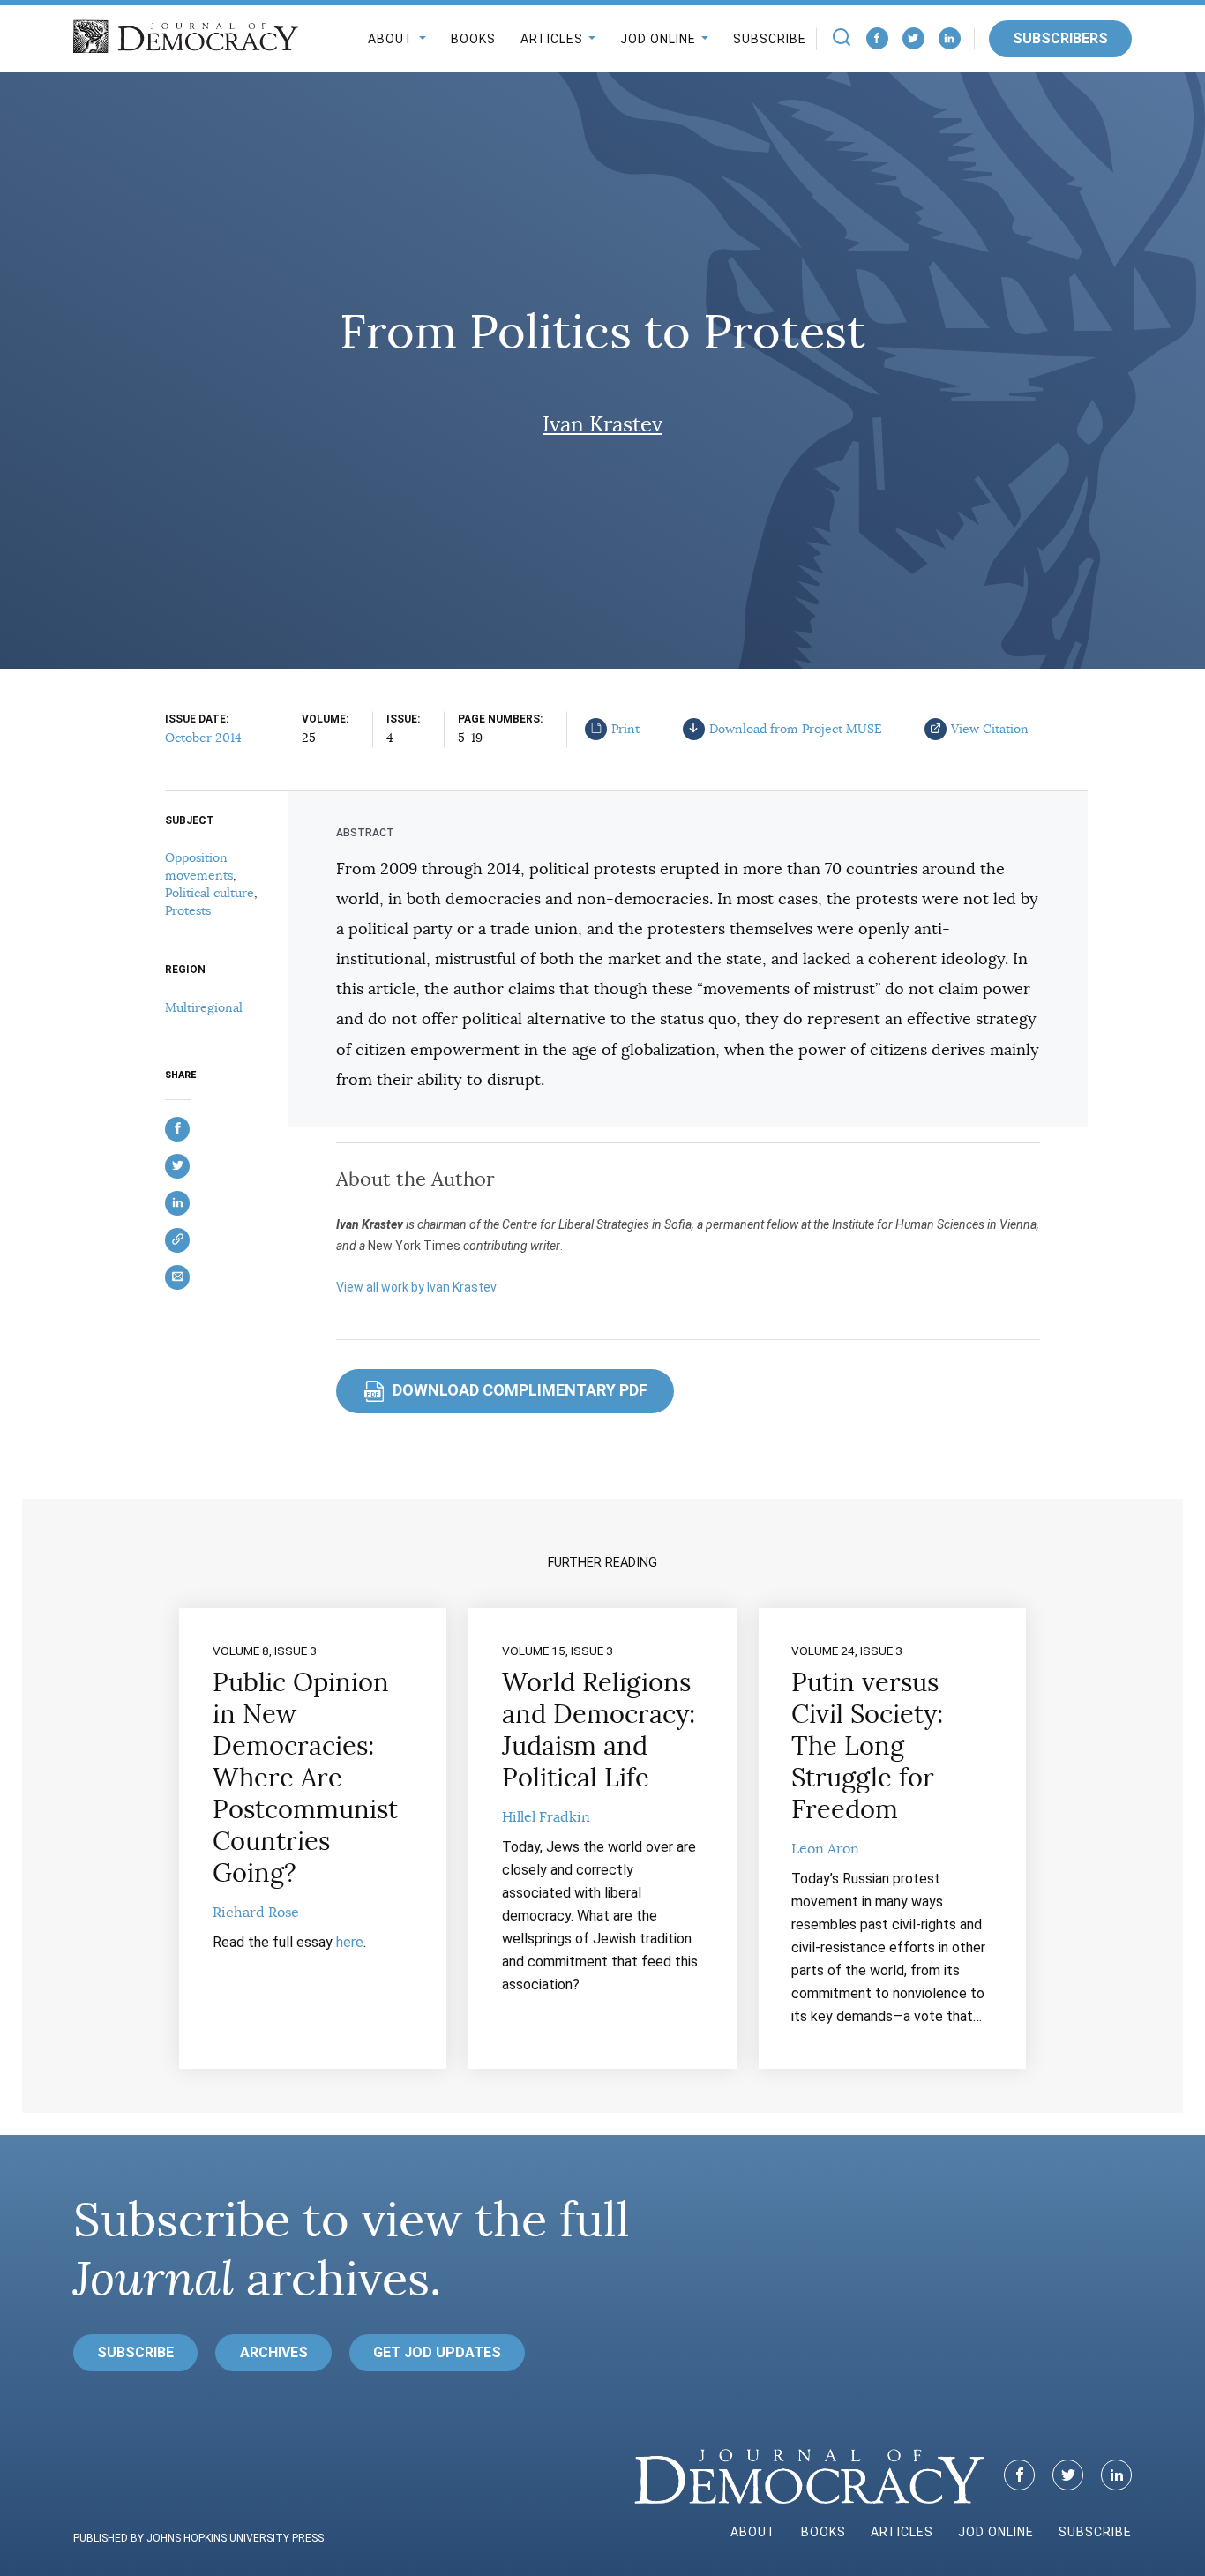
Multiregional (204, 1007)
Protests (188, 910)
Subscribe (770, 39)
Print (625, 729)
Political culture (210, 893)
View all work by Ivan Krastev (416, 1287)
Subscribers (1060, 38)
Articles (552, 39)
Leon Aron (825, 1849)
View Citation (990, 729)
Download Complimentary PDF (507, 1390)
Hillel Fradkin (546, 1817)
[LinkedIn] (950, 38)
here (350, 1942)
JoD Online (658, 39)
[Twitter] (913, 38)
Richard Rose (256, 1913)
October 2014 (203, 738)
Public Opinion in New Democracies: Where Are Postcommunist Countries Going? (305, 1778)
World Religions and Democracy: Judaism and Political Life (599, 1730)
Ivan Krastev (602, 424)
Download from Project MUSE (796, 729)
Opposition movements (199, 866)
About (391, 39)
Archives (274, 2352)
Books (473, 39)
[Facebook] (877, 38)
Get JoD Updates (437, 2352)
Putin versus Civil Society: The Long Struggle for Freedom (867, 1746)
